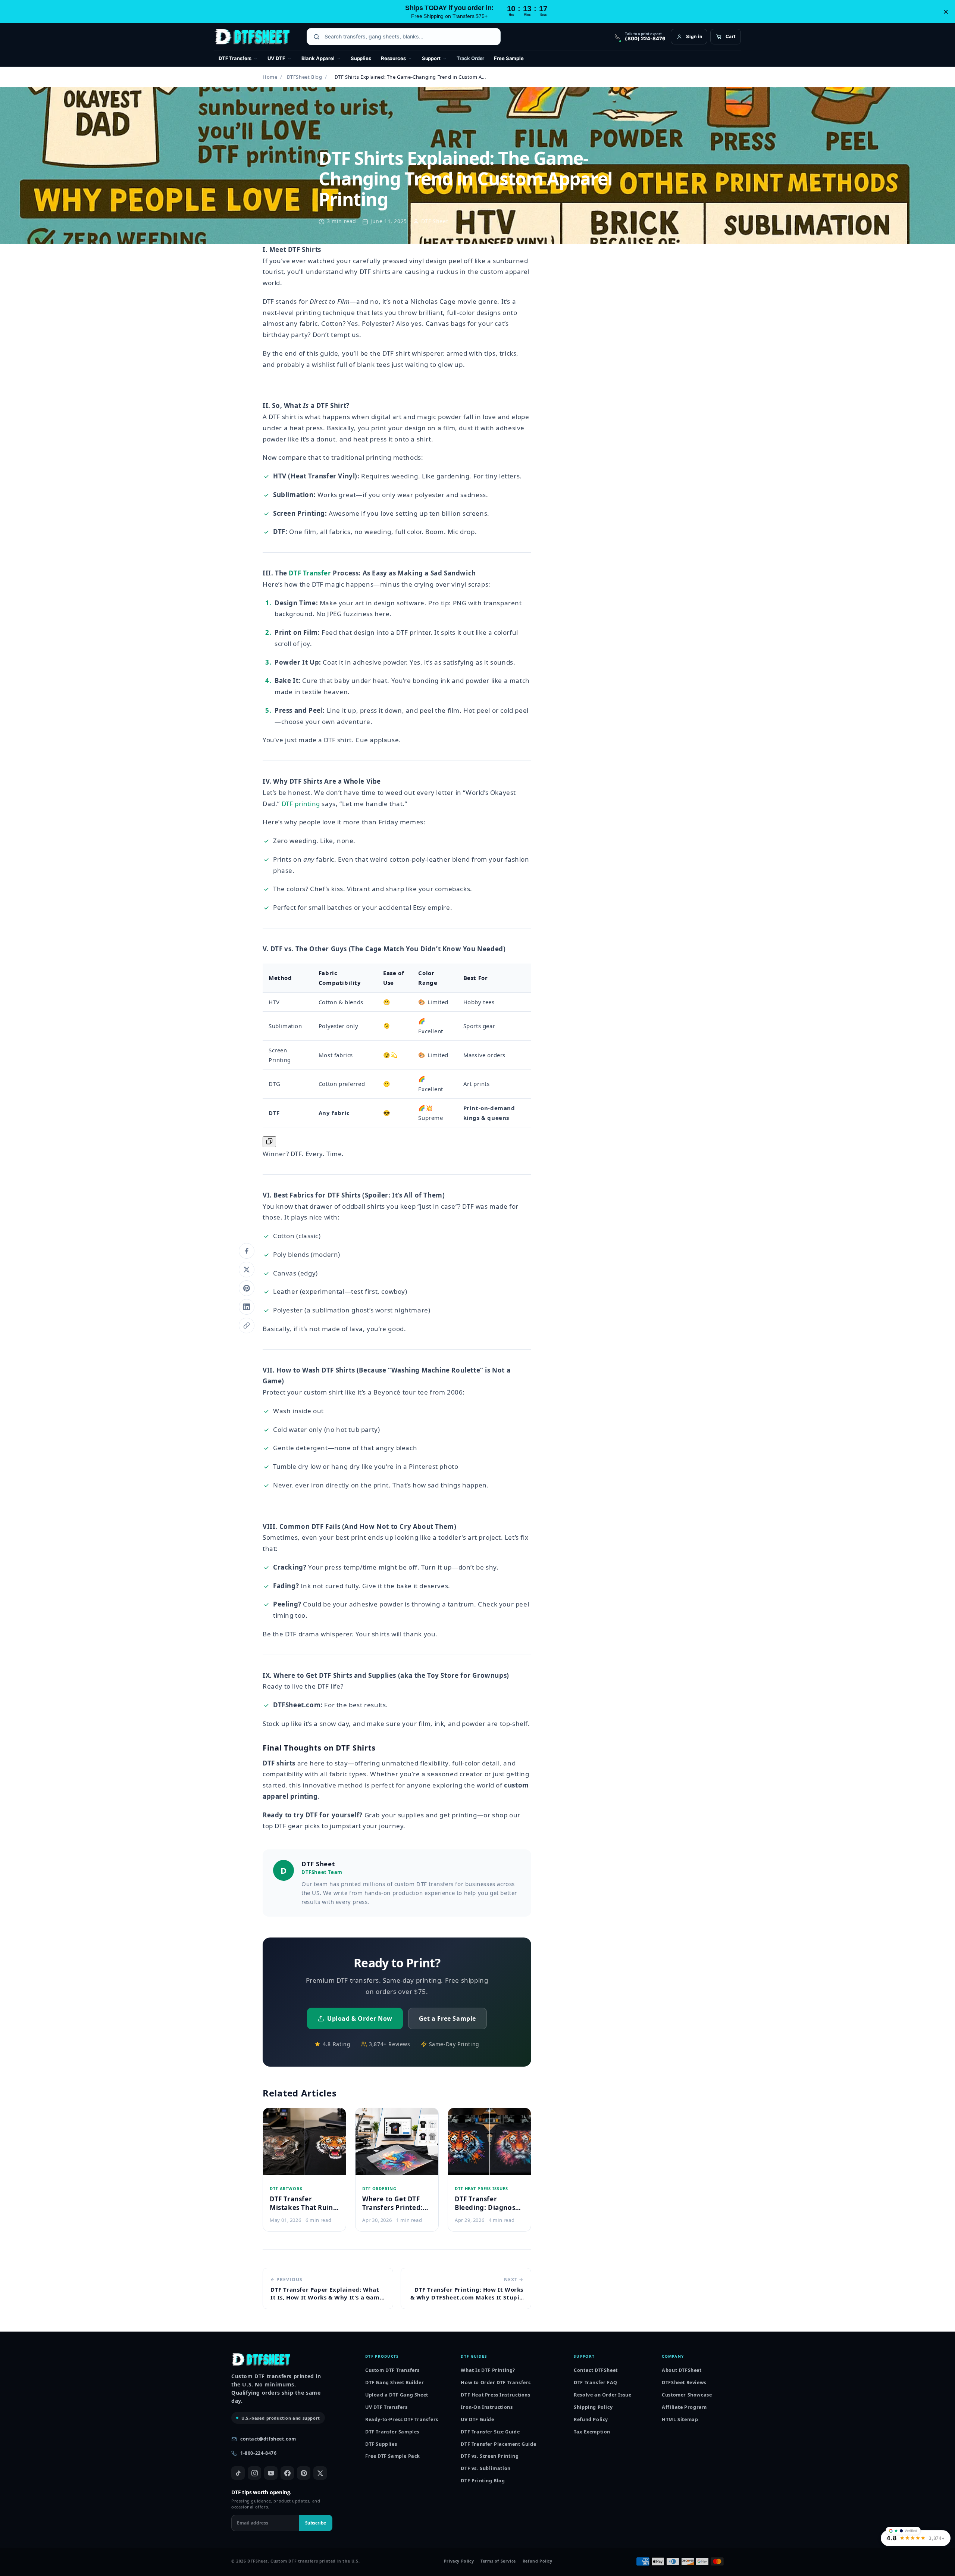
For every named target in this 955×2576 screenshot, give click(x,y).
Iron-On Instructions (487, 2407)
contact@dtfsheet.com (268, 2439)
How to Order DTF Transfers (496, 2383)
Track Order (471, 58)
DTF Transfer (310, 573)
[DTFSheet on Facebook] (287, 2473)
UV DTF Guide (477, 2419)
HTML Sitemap (680, 2419)
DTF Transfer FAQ (596, 2383)
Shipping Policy (593, 2407)
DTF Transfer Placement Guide (498, 2444)
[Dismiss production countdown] (946, 12)
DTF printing (301, 804)
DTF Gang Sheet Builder (394, 2383)
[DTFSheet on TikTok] (238, 2473)
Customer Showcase (687, 2395)
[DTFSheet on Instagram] (254, 2473)
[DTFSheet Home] (252, 37)
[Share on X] (247, 1270)
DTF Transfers (235, 58)
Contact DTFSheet (596, 2370)
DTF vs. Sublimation (486, 2468)
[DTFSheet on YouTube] (271, 2473)
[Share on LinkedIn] (247, 1307)
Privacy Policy (459, 2561)
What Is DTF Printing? (488, 2370)
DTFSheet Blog (305, 77)
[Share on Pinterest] (247, 1288)
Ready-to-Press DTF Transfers (402, 2419)
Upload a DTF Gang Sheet (397, 2395)
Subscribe (316, 2523)
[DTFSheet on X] (320, 2473)
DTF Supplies (381, 2444)
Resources (393, 58)
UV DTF (276, 58)
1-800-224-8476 (258, 2453)
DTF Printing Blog (483, 2481)
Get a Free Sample (447, 2018)
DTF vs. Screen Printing (490, 2456)
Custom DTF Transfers (392, 2370)
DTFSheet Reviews (684, 2383)
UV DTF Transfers (386, 2407)
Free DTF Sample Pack (393, 2456)
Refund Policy (591, 2419)
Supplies (361, 58)
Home (270, 77)
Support (431, 58)
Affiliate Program (684, 2407)
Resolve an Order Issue (602, 2395)
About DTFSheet (682, 2370)
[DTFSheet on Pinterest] (304, 2473)
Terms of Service (498, 2561)
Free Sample (509, 58)
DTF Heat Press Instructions (495, 2395)
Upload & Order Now (360, 2018)
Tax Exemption (592, 2432)
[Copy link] (247, 1326)
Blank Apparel (318, 58)
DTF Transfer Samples (392, 2432)
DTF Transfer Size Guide (490, 2432)
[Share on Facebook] (247, 1251)
